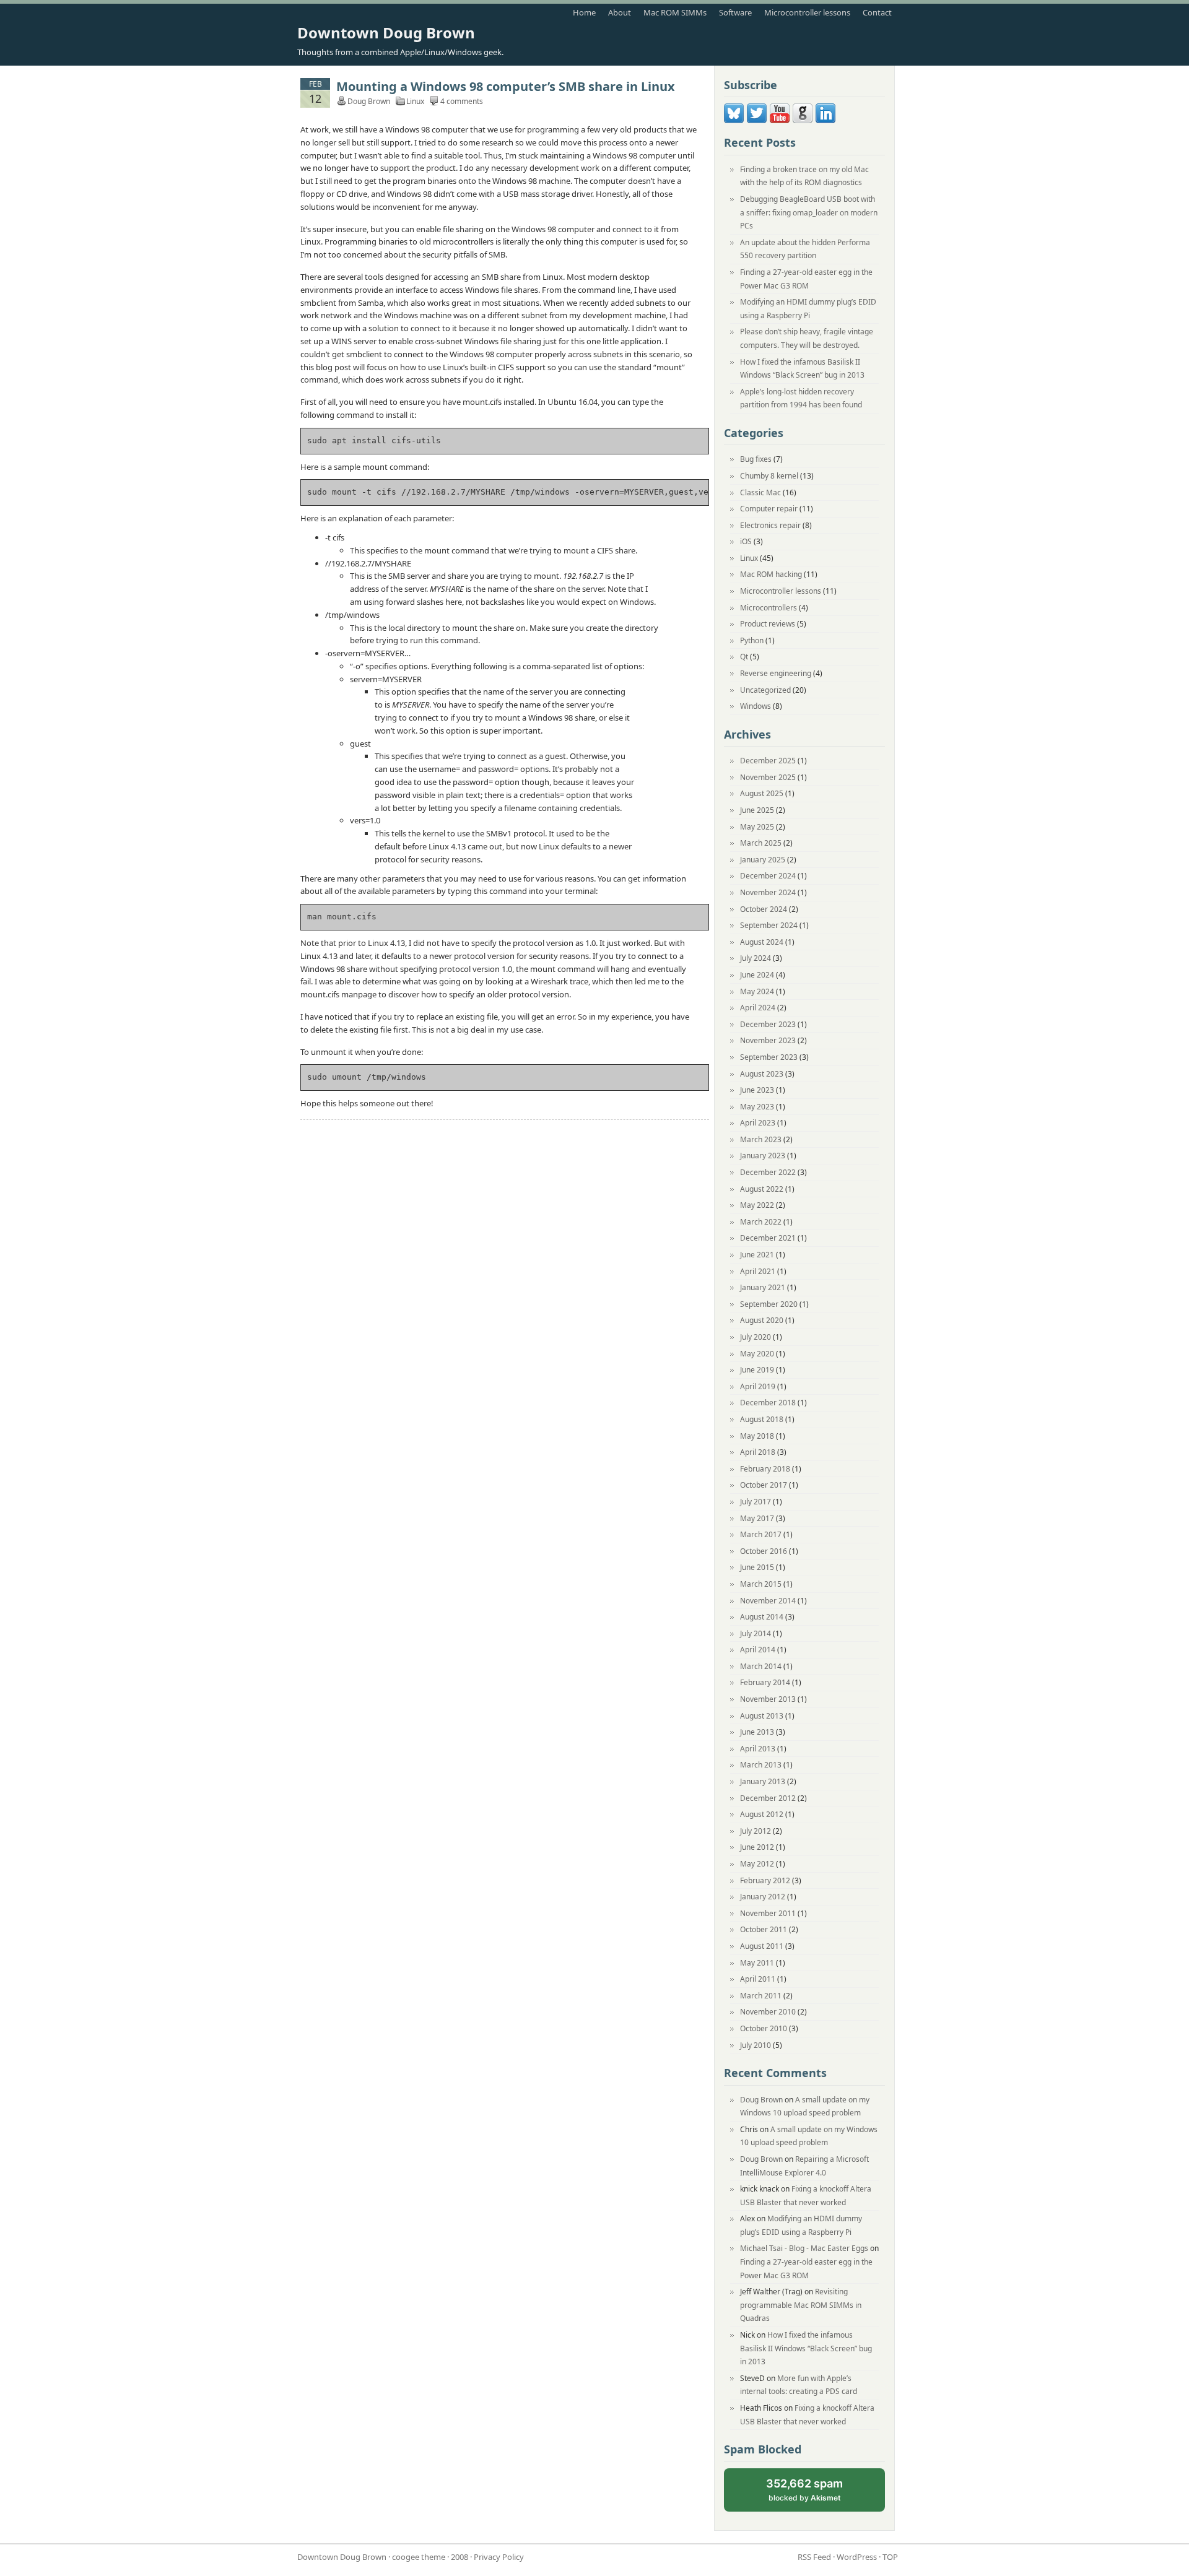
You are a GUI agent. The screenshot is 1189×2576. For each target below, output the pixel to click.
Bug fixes (756, 459)
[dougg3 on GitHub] (803, 120)
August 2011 (762, 1946)
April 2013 (758, 1749)
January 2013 (763, 1781)
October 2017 (764, 1485)
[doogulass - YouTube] (780, 120)
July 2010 (756, 2045)
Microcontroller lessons (807, 12)
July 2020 (756, 1337)
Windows (756, 706)
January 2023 (763, 1156)
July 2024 (756, 958)
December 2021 (768, 1238)
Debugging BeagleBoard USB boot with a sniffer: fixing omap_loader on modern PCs (809, 212)
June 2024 (757, 975)
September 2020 (769, 1304)
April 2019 (758, 1386)
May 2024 (757, 991)
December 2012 (768, 1798)
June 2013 (757, 1732)
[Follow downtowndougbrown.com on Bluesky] (734, 120)
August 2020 (762, 1320)
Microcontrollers (769, 608)
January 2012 (763, 1897)
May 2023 (757, 1107)
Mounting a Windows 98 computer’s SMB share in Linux (506, 86)
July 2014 (756, 1633)
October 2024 (764, 909)
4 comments (462, 101)
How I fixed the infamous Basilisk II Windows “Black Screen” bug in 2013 (806, 2348)
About (620, 12)
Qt (744, 657)
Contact (877, 12)
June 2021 (757, 1255)
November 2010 (768, 2012)
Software (735, 12)
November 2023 (768, 1040)
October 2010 (764, 2028)
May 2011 (757, 1963)
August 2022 (762, 1189)
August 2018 (762, 1419)
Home (584, 12)
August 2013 (762, 1716)
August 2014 (762, 1617)
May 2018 (757, 1436)
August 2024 (762, 942)
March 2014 (761, 1666)
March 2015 (761, 1584)
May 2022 (757, 1205)
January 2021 (763, 1287)
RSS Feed (814, 2557)
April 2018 (758, 1452)
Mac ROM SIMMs (675, 12)
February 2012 (765, 1880)
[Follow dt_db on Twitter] (757, 120)
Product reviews (768, 624)
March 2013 (761, 1765)
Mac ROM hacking (771, 574)
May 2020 (757, 1354)
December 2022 (768, 1172)
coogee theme (419, 2557)
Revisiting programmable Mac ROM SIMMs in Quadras (801, 2305)
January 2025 (763, 860)
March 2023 (761, 1139)
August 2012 (762, 1814)
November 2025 (768, 777)
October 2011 (764, 1929)
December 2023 (768, 1024)
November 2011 (768, 1913)
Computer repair (769, 509)
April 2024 (758, 1008)
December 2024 (768, 876)
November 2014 (768, 1601)
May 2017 (757, 1518)
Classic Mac (760, 492)
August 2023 (762, 1074)
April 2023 (758, 1123)
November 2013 (768, 1699)
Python (752, 640)
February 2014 (765, 1682)
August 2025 (762, 793)
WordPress (857, 2557)
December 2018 (768, 1403)
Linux (415, 101)
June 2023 (757, 1090)
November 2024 (768, 892)
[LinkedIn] (825, 120)
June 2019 (757, 1370)
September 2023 (769, 1057)
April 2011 (758, 1979)
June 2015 (757, 1567)
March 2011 (761, 1996)
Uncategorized (765, 690)
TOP (890, 2557)
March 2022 (761, 1222)
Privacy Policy (499, 2557)
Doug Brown (761, 2100)
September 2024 (769, 925)
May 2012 (757, 1864)
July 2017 (756, 1502)
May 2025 (757, 827)
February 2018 (765, 1469)
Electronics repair (770, 525)
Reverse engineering (776, 673)
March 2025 (761, 843)
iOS (746, 541)
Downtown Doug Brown (386, 33)
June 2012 (757, 1847)
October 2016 (764, 1551)
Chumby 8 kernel (769, 476)
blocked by (815, 2495)
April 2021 (758, 1271)
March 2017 (761, 1534)
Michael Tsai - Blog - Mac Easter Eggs (804, 2248)
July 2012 (756, 1831)
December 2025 (768, 761)
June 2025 (757, 810)
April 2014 (758, 1650)
